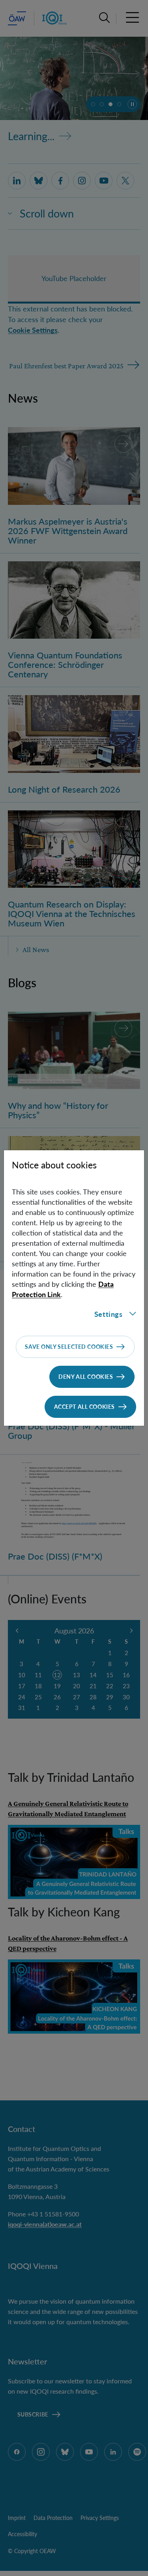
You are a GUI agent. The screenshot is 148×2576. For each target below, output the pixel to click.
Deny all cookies (86, 1377)
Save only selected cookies (69, 1347)
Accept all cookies (84, 1407)
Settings (109, 1314)
